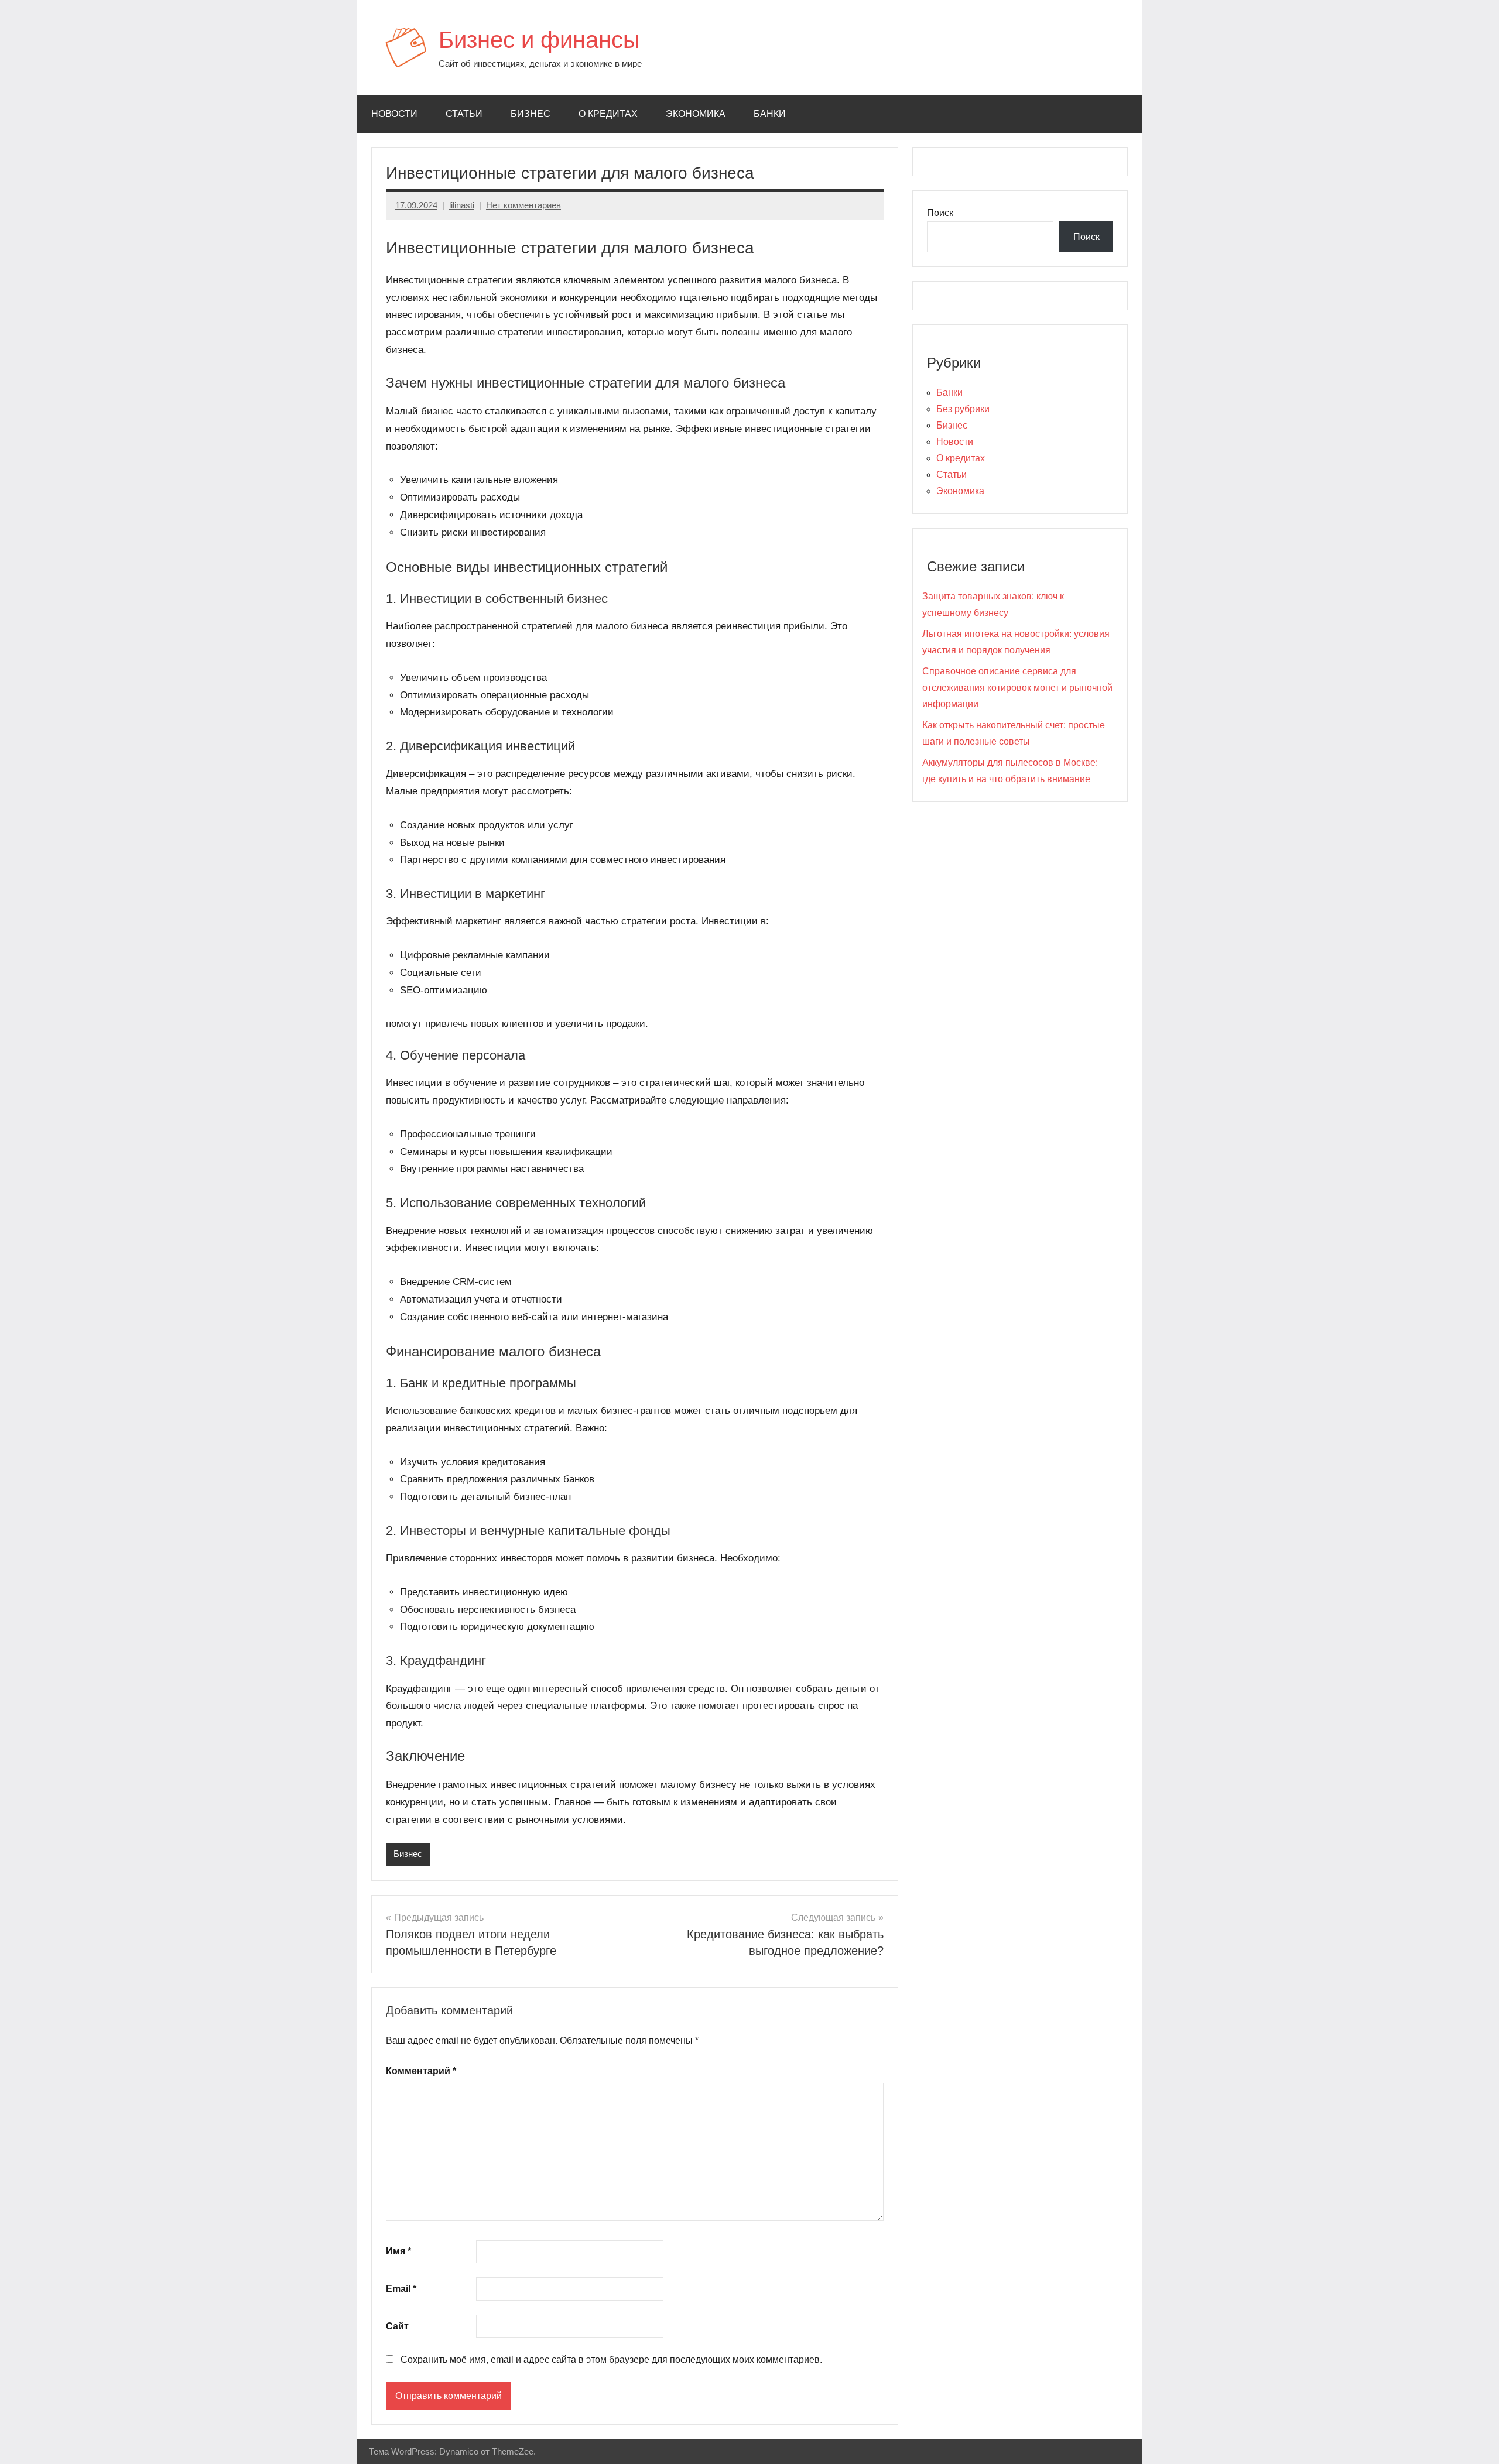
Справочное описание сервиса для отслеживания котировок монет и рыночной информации (1017, 688)
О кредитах (608, 114)
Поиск (940, 213)
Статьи (464, 114)
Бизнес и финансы (539, 40)
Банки (770, 114)
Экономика (696, 114)
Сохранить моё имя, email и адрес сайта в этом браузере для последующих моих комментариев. (611, 2360)
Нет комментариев (523, 205)
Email (401, 2289)
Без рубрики (963, 409)
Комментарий (421, 2071)
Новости (394, 114)
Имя (398, 2251)
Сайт (397, 2326)
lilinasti (462, 205)
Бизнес (531, 114)
